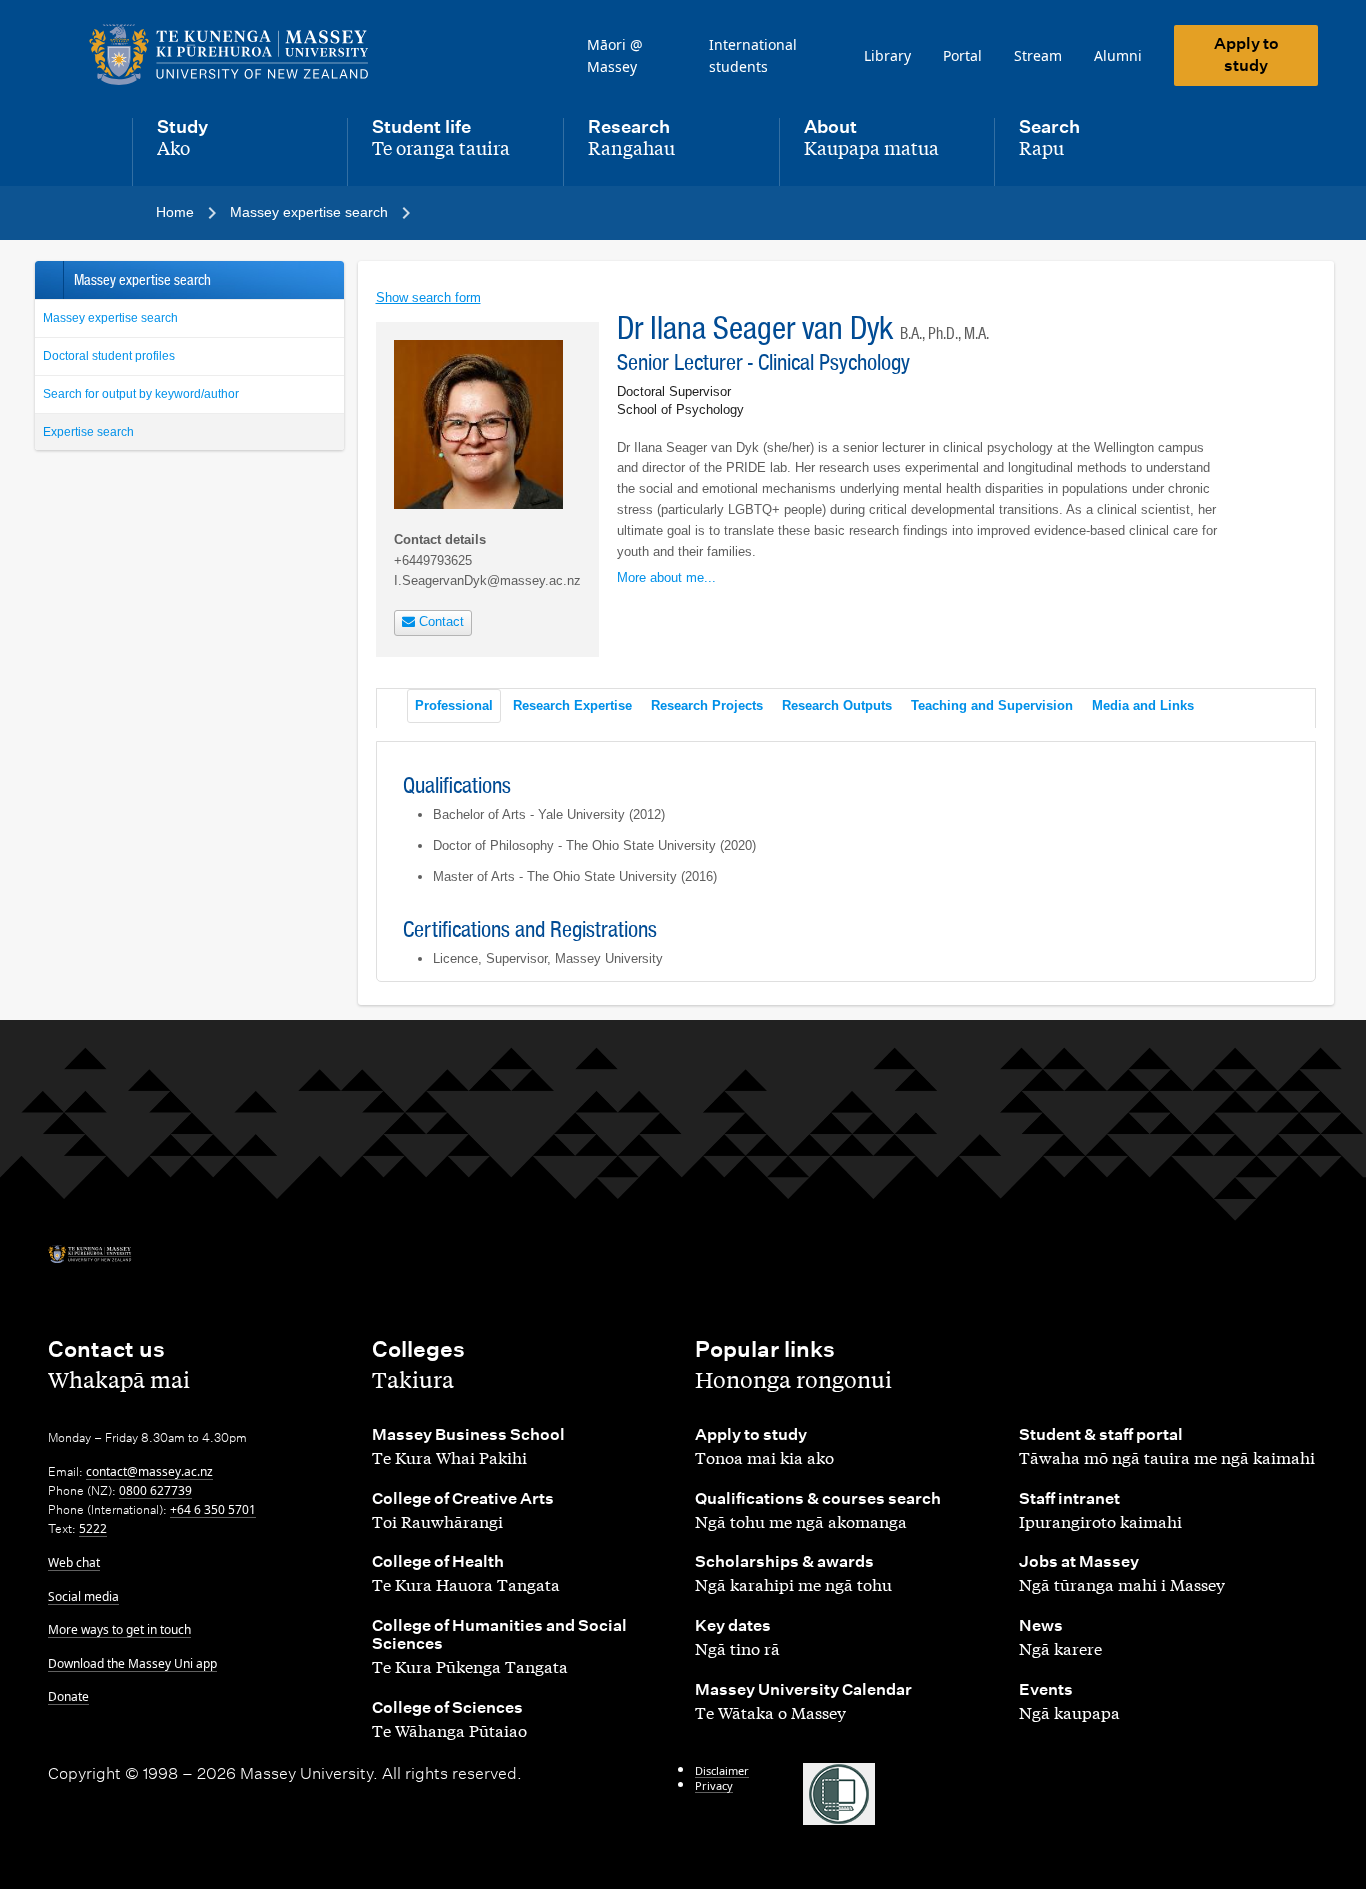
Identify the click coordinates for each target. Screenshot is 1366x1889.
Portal (962, 55)
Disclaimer (722, 1770)
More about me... (666, 577)
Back (48, 280)
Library (887, 55)
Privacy (714, 1785)
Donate (68, 1696)
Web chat (74, 1562)
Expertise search (88, 432)
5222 (93, 1528)
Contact (439, 621)
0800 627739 (155, 1490)
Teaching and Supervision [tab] (992, 705)
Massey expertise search (110, 318)
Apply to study (1246, 54)
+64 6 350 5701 (213, 1509)
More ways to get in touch (119, 1629)
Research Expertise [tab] (572, 705)
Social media (83, 1596)
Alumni (1118, 55)
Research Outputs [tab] (837, 705)
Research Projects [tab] (707, 705)
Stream (1038, 55)
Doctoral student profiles (109, 356)
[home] (235, 55)
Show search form (428, 297)
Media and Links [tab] (1143, 705)
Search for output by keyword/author (141, 394)
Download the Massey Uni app (132, 1663)
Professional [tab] (454, 705)
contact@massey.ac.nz (149, 1471)
